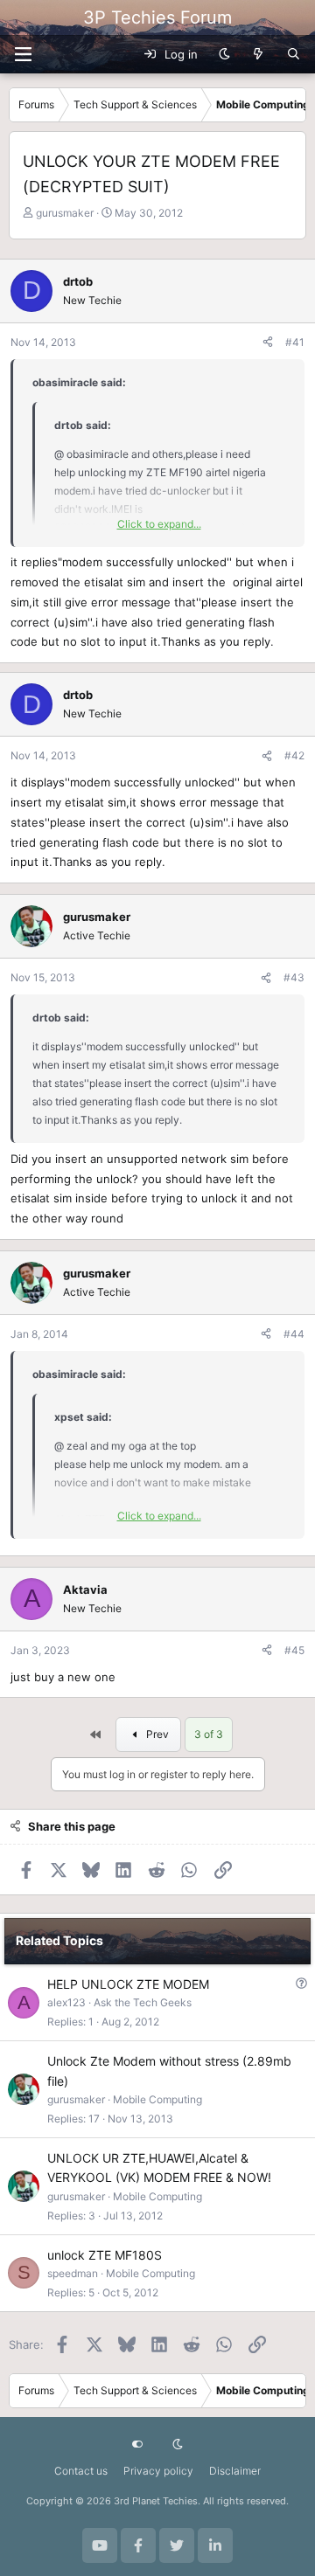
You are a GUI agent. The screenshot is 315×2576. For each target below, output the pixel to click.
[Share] (268, 342)
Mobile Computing (157, 2099)
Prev (156, 1734)
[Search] (294, 54)
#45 (294, 1650)
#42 (294, 755)
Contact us (81, 2471)
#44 (294, 1334)
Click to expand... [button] (159, 524)
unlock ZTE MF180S (105, 2255)
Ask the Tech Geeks (143, 2002)
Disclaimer (235, 2471)
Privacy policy (158, 2471)
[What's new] (259, 54)
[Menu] (23, 54)
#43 (294, 977)
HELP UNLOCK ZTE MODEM (128, 1984)
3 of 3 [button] (209, 1734)
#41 (295, 342)
